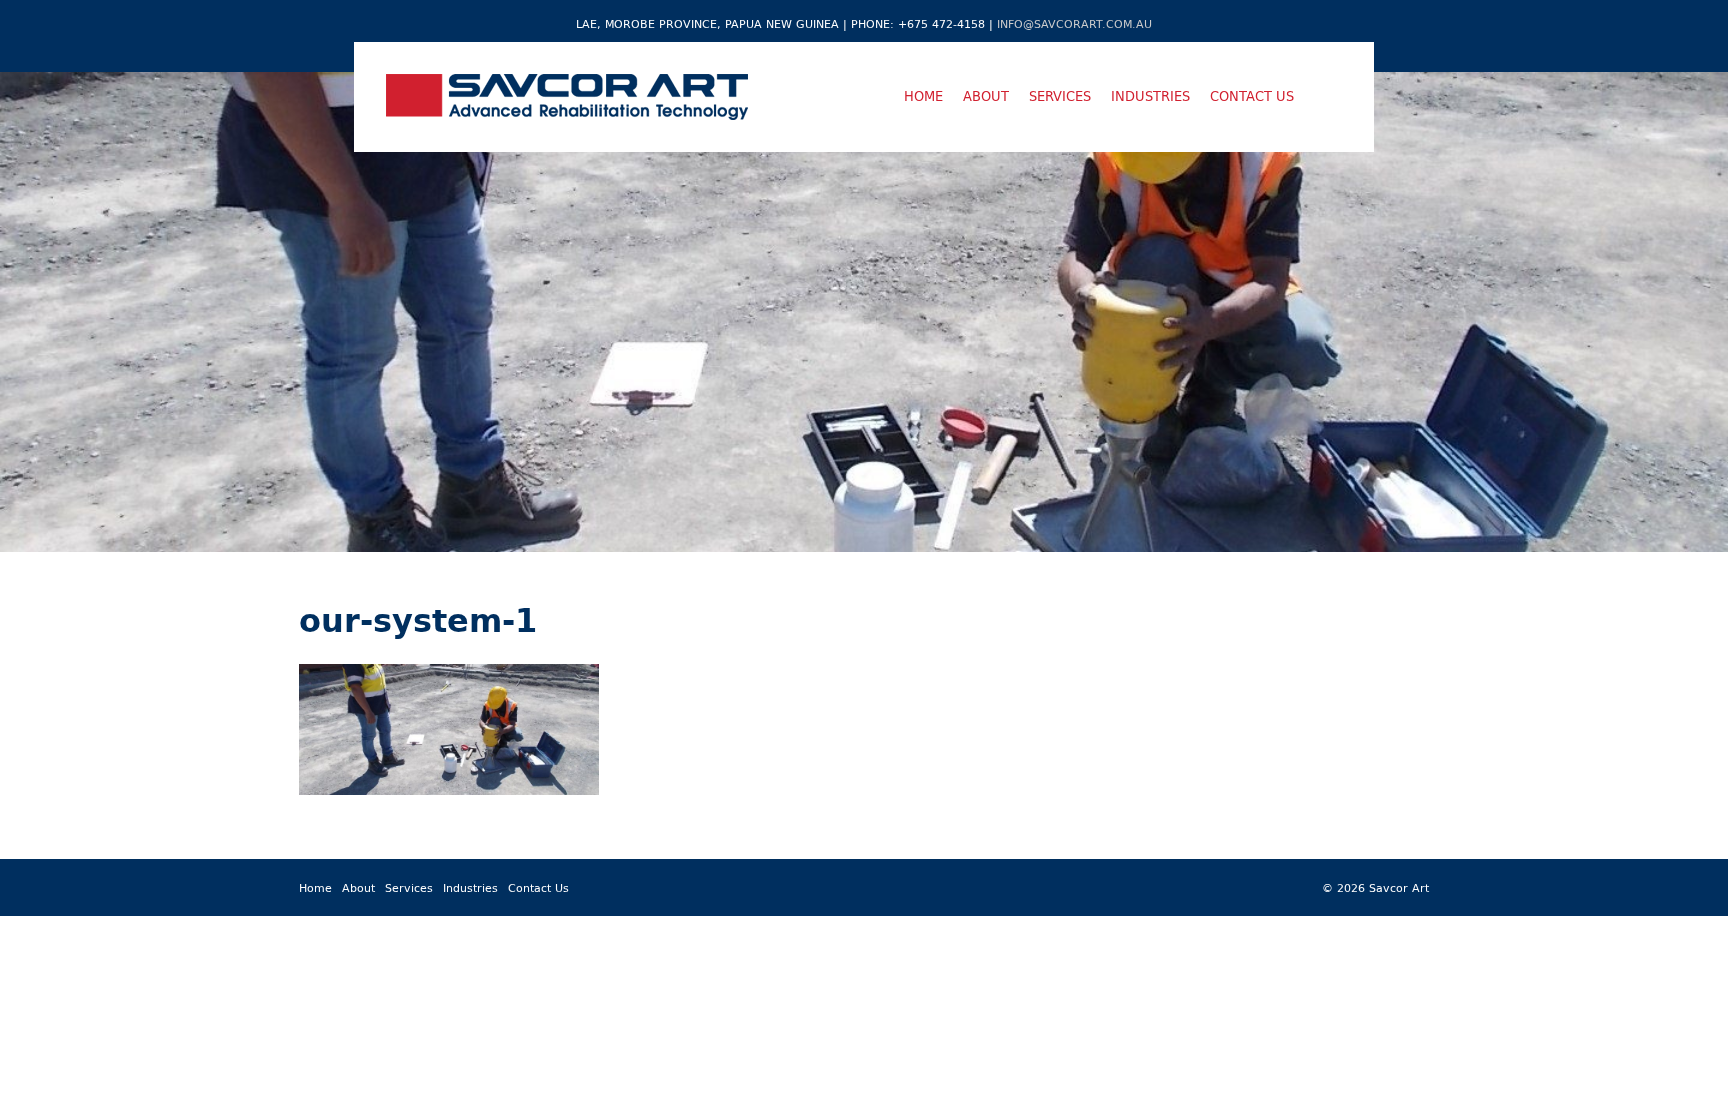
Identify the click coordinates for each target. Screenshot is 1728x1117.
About (986, 96)
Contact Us (1252, 96)
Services (1060, 96)
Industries (1150, 96)
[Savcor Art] (567, 97)
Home (923, 96)
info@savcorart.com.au (1074, 23)
